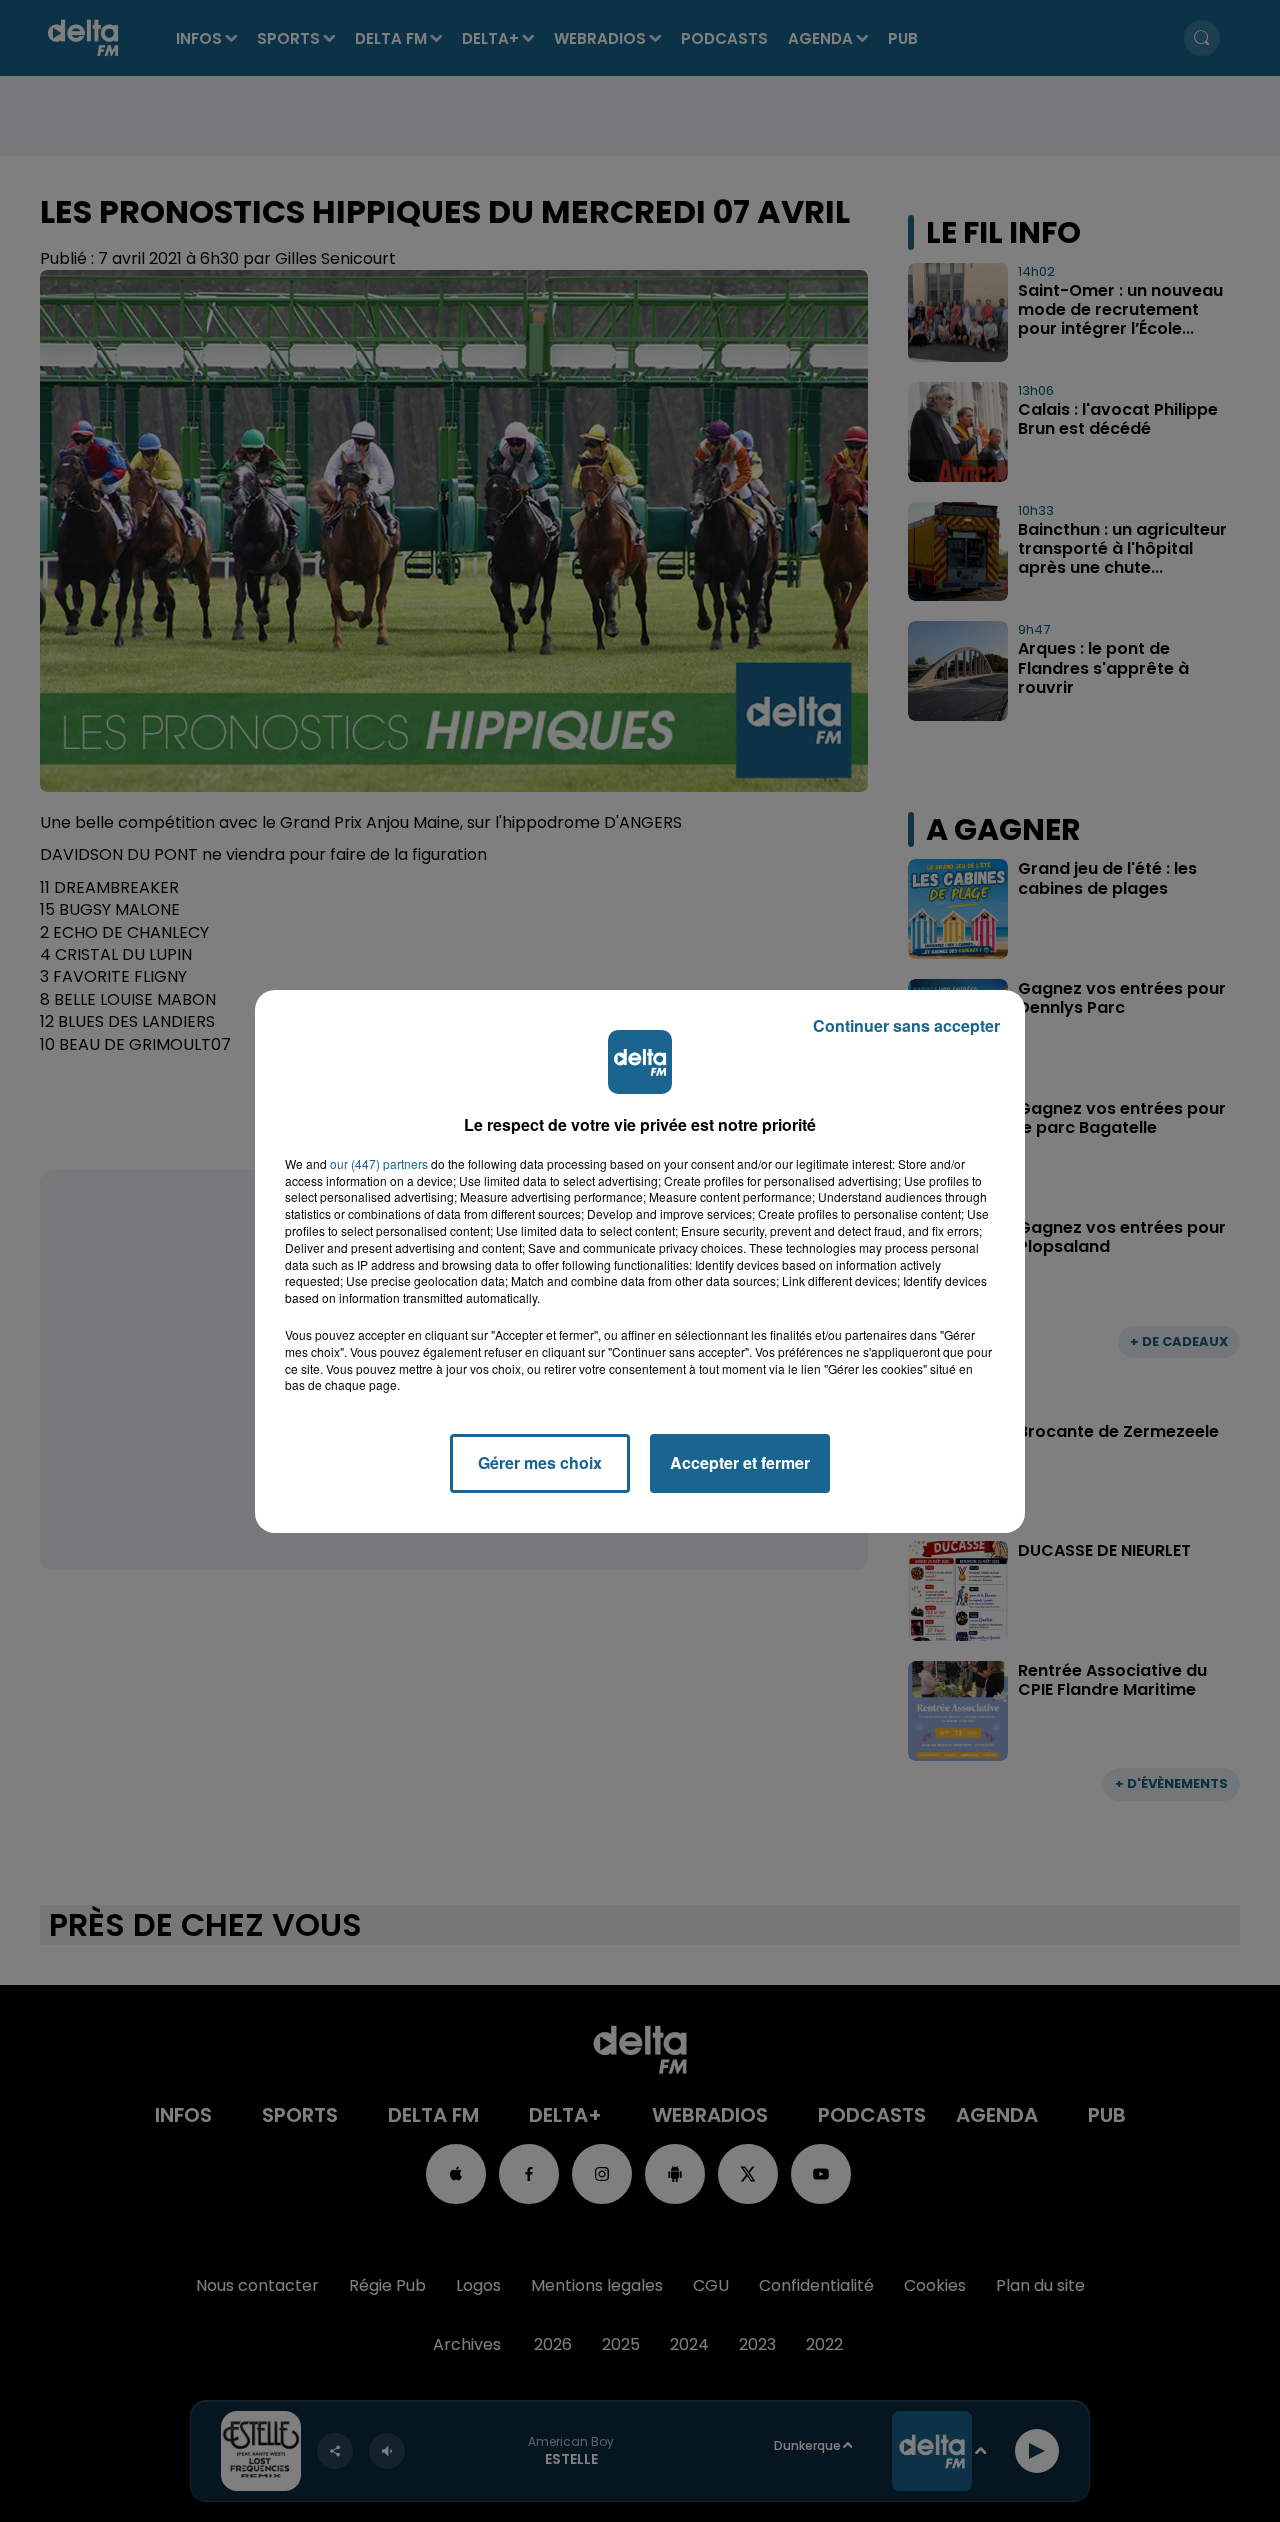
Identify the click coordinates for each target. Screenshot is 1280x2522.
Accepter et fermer (740, 1462)
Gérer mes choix (540, 1462)
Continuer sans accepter (906, 1025)
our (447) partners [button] (379, 1164)
